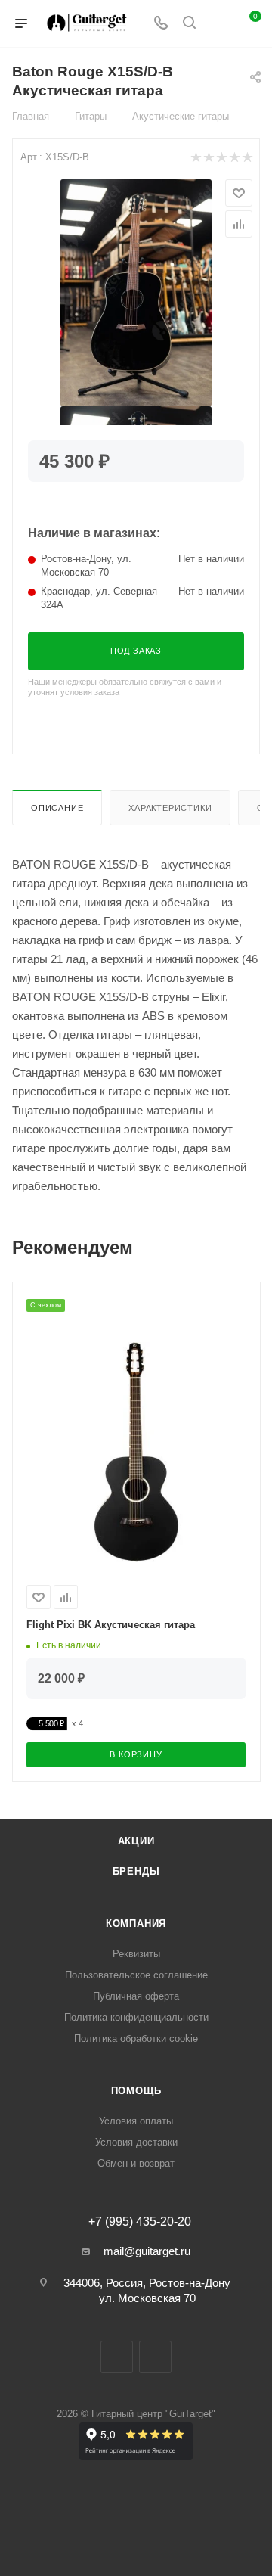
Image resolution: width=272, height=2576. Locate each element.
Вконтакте (117, 2357)
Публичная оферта (136, 1996)
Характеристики (170, 808)
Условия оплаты (136, 2121)
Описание (57, 808)
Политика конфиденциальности (136, 2017)
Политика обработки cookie (136, 2038)
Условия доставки (136, 2142)
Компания (136, 1923)
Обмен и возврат (136, 2163)
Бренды (136, 1871)
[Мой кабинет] (218, 24)
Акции (136, 1841)
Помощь (136, 2091)
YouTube (155, 2357)
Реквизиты (136, 1954)
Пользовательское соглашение (136, 1975)
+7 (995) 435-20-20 (140, 2222)
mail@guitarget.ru (147, 2251)
